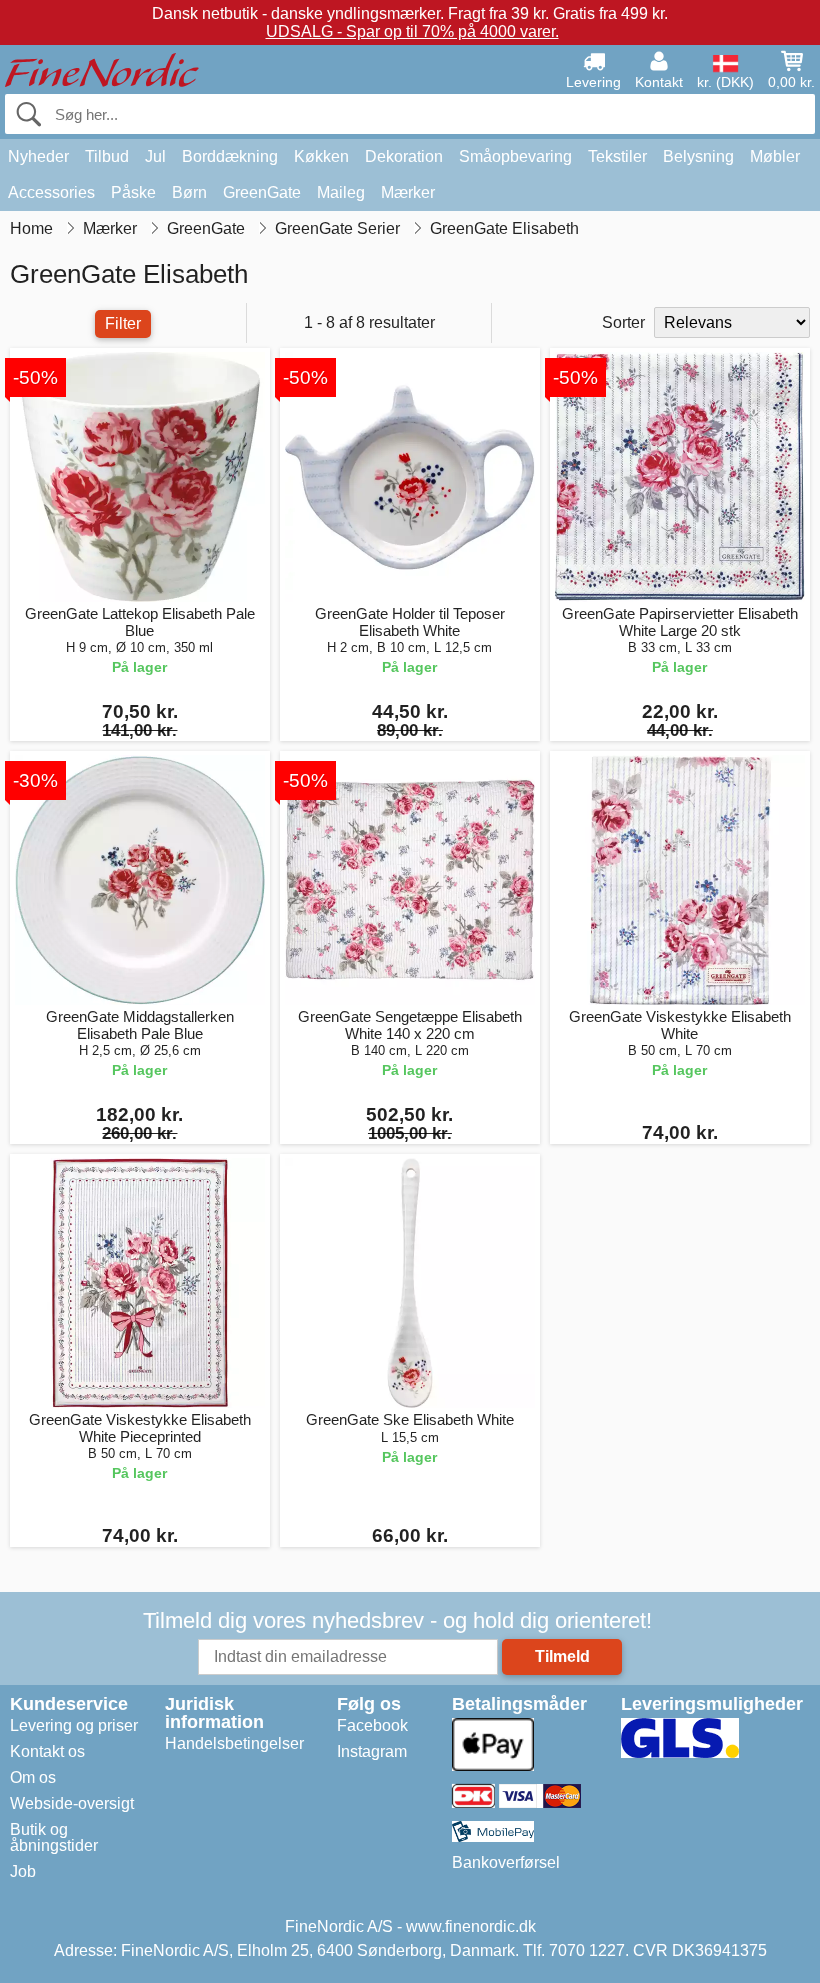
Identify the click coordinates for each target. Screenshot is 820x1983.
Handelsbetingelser (234, 1743)
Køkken (321, 156)
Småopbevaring (515, 156)
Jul (155, 156)
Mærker (408, 192)
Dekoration (404, 156)
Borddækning (230, 156)
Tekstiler (617, 156)
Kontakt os (47, 1751)
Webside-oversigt (72, 1803)
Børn (189, 192)
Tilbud (107, 156)
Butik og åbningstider (54, 1837)
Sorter (623, 322)
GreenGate (262, 192)
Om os (33, 1777)
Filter (123, 323)
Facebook (372, 1725)
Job (23, 1871)
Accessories (51, 192)
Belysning (698, 156)
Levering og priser (74, 1725)
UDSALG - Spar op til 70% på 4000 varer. (412, 31)
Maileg (341, 192)
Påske (133, 192)
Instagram (372, 1751)
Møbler (775, 156)
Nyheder (38, 156)
